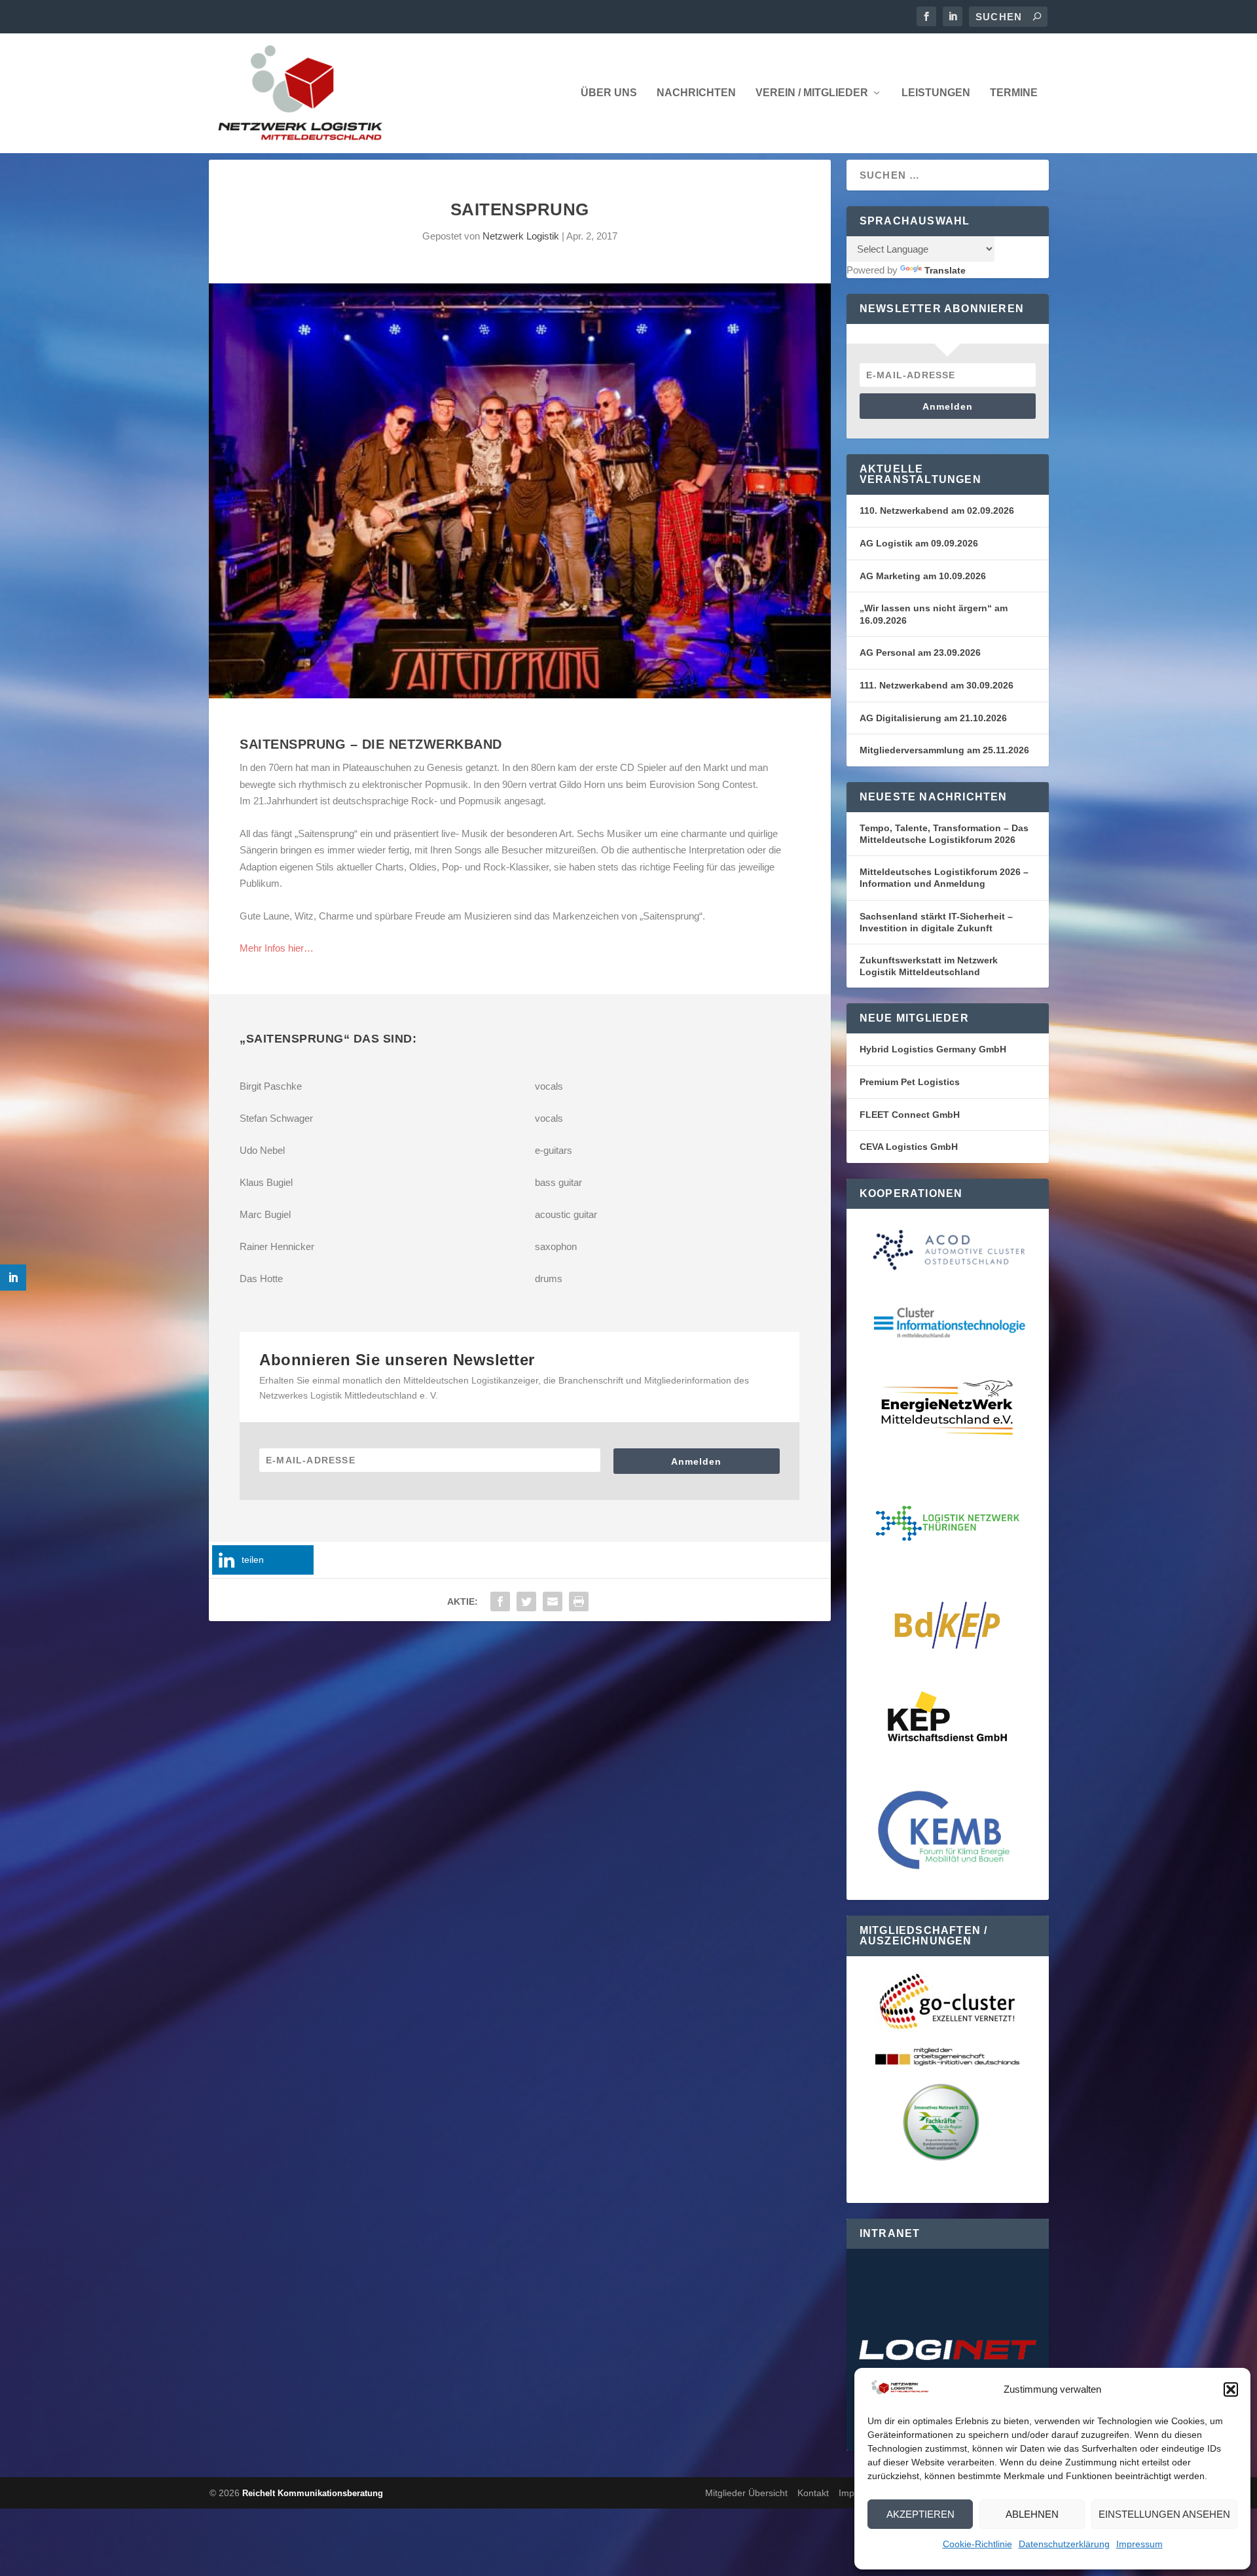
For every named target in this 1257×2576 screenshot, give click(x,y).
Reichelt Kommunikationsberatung (313, 2493)
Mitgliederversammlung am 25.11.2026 (944, 750)
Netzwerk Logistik (521, 236)
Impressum (1139, 2544)
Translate (945, 270)
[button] (1231, 2389)
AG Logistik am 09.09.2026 (919, 543)
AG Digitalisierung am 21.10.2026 (933, 718)
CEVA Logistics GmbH (909, 1147)
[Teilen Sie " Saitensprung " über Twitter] (526, 1601)
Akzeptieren (920, 2514)
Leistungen (936, 93)
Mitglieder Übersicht (746, 2493)
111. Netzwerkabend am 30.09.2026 (937, 685)
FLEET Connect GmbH (910, 1115)
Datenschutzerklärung (1064, 2544)
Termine (1014, 93)
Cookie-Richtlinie (977, 2544)
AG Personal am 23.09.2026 (920, 653)
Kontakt (813, 2493)
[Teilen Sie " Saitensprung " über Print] (579, 1601)
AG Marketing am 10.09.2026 (923, 576)
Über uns (609, 93)
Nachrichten (696, 93)
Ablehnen (1032, 2514)
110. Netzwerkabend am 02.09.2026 (937, 510)
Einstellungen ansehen (1164, 2514)
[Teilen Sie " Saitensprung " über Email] (553, 1601)
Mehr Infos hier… (277, 948)
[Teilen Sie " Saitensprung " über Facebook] (500, 1601)
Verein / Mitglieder (812, 93)
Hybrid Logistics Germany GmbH (933, 1049)
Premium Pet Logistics (910, 1082)
